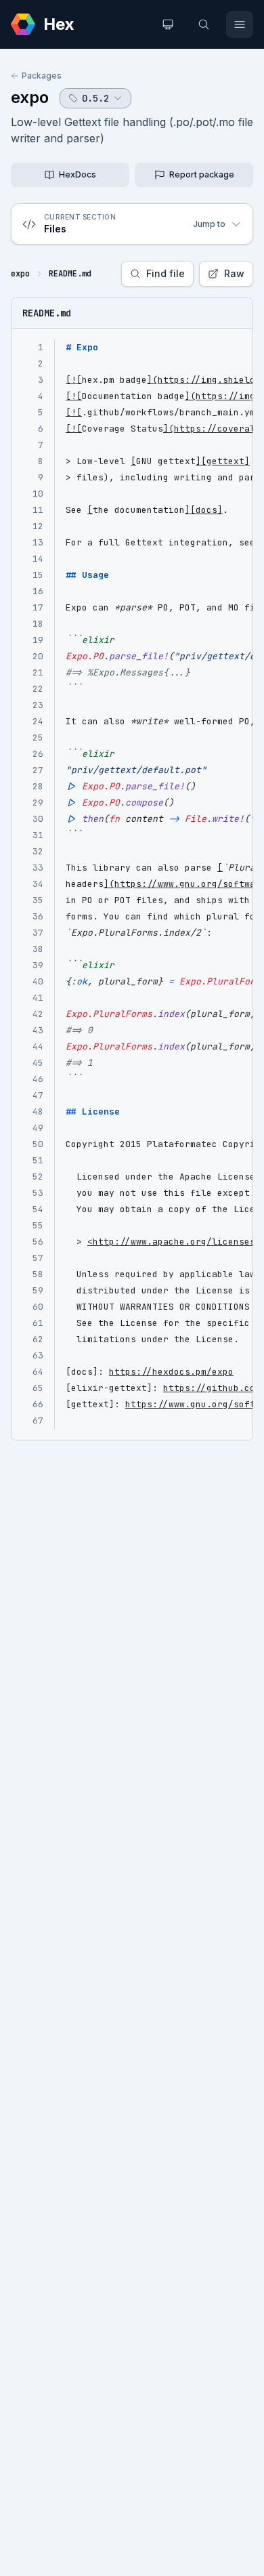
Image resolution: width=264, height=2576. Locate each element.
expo (30, 97)
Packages (42, 76)
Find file (166, 273)
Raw (234, 273)
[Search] (204, 24)
